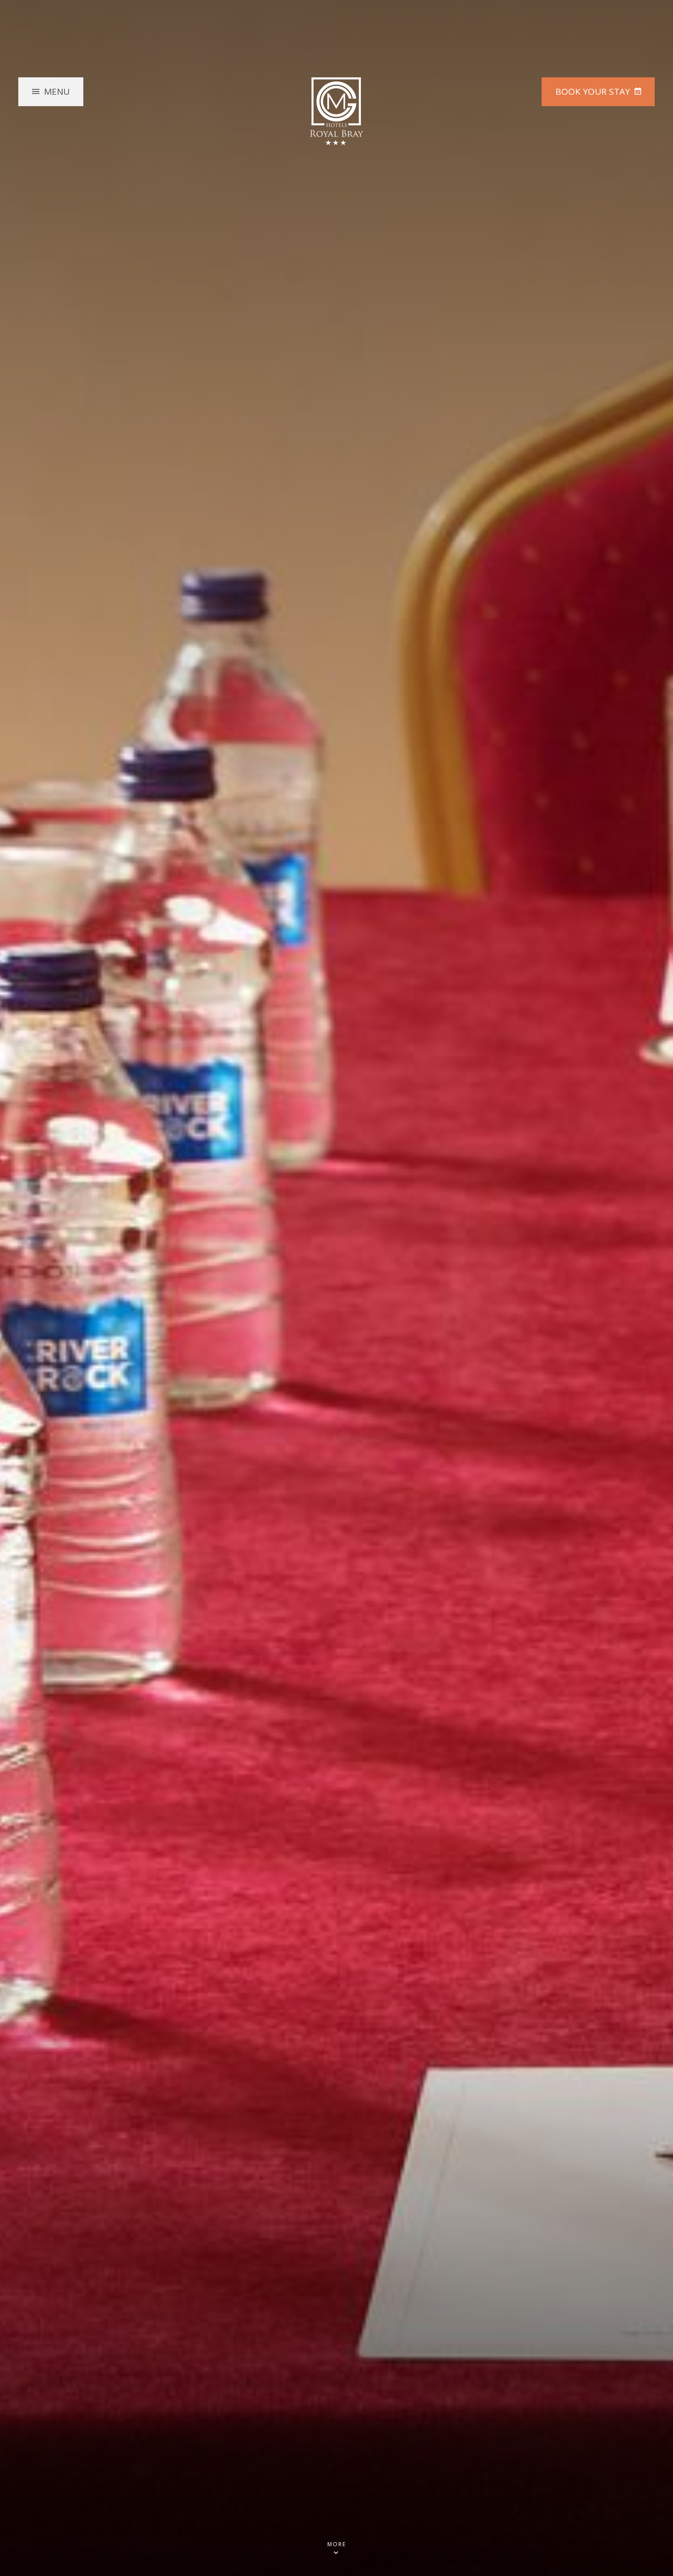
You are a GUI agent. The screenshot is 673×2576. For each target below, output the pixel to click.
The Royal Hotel (336, 111)
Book (593, 92)
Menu (57, 92)
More (337, 2545)
